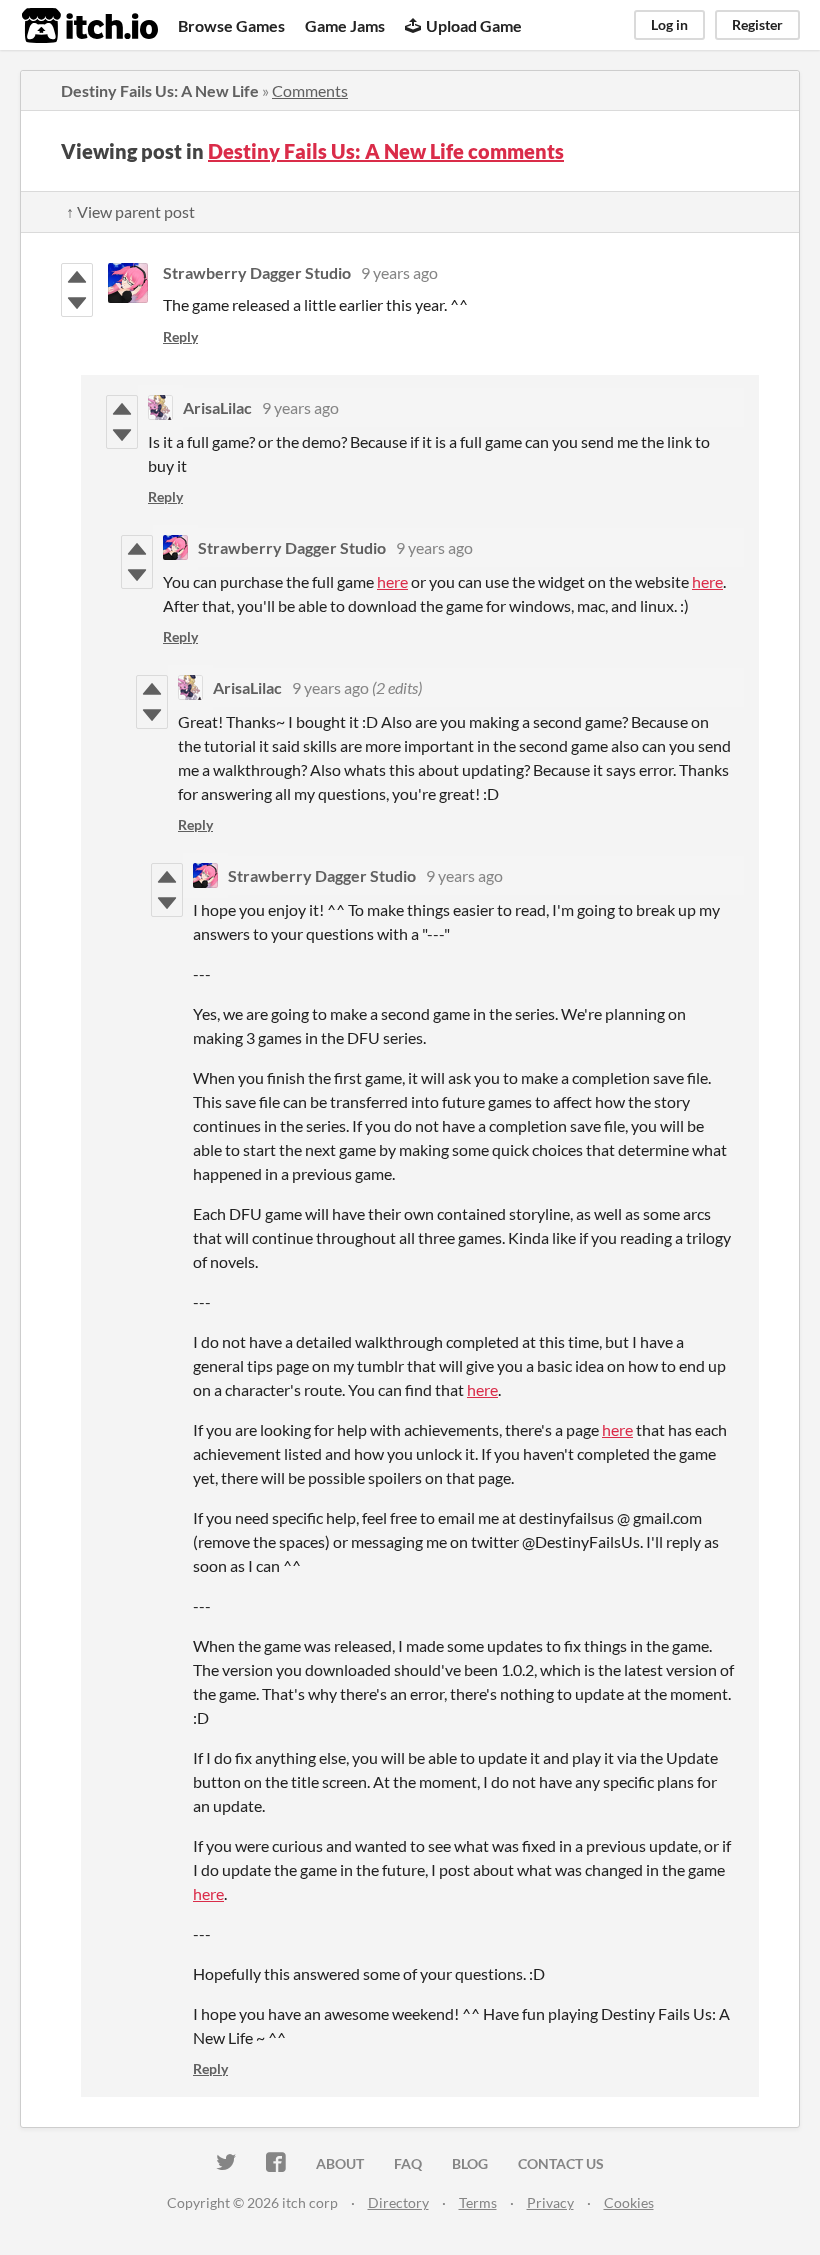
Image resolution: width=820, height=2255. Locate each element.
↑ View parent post (130, 211)
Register (757, 24)
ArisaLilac (217, 407)
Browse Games (231, 25)
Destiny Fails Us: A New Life (160, 90)
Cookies (629, 2202)
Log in (669, 24)
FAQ (408, 2163)
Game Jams (345, 25)
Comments (310, 90)
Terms (478, 2202)
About (340, 2163)
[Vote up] (77, 277)
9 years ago (399, 272)
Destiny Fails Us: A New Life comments (386, 151)
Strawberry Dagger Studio (257, 272)
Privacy (550, 2202)
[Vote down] (77, 303)
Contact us (561, 2163)
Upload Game (474, 25)
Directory (398, 2202)
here (392, 581)
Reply (180, 336)
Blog (470, 2163)
